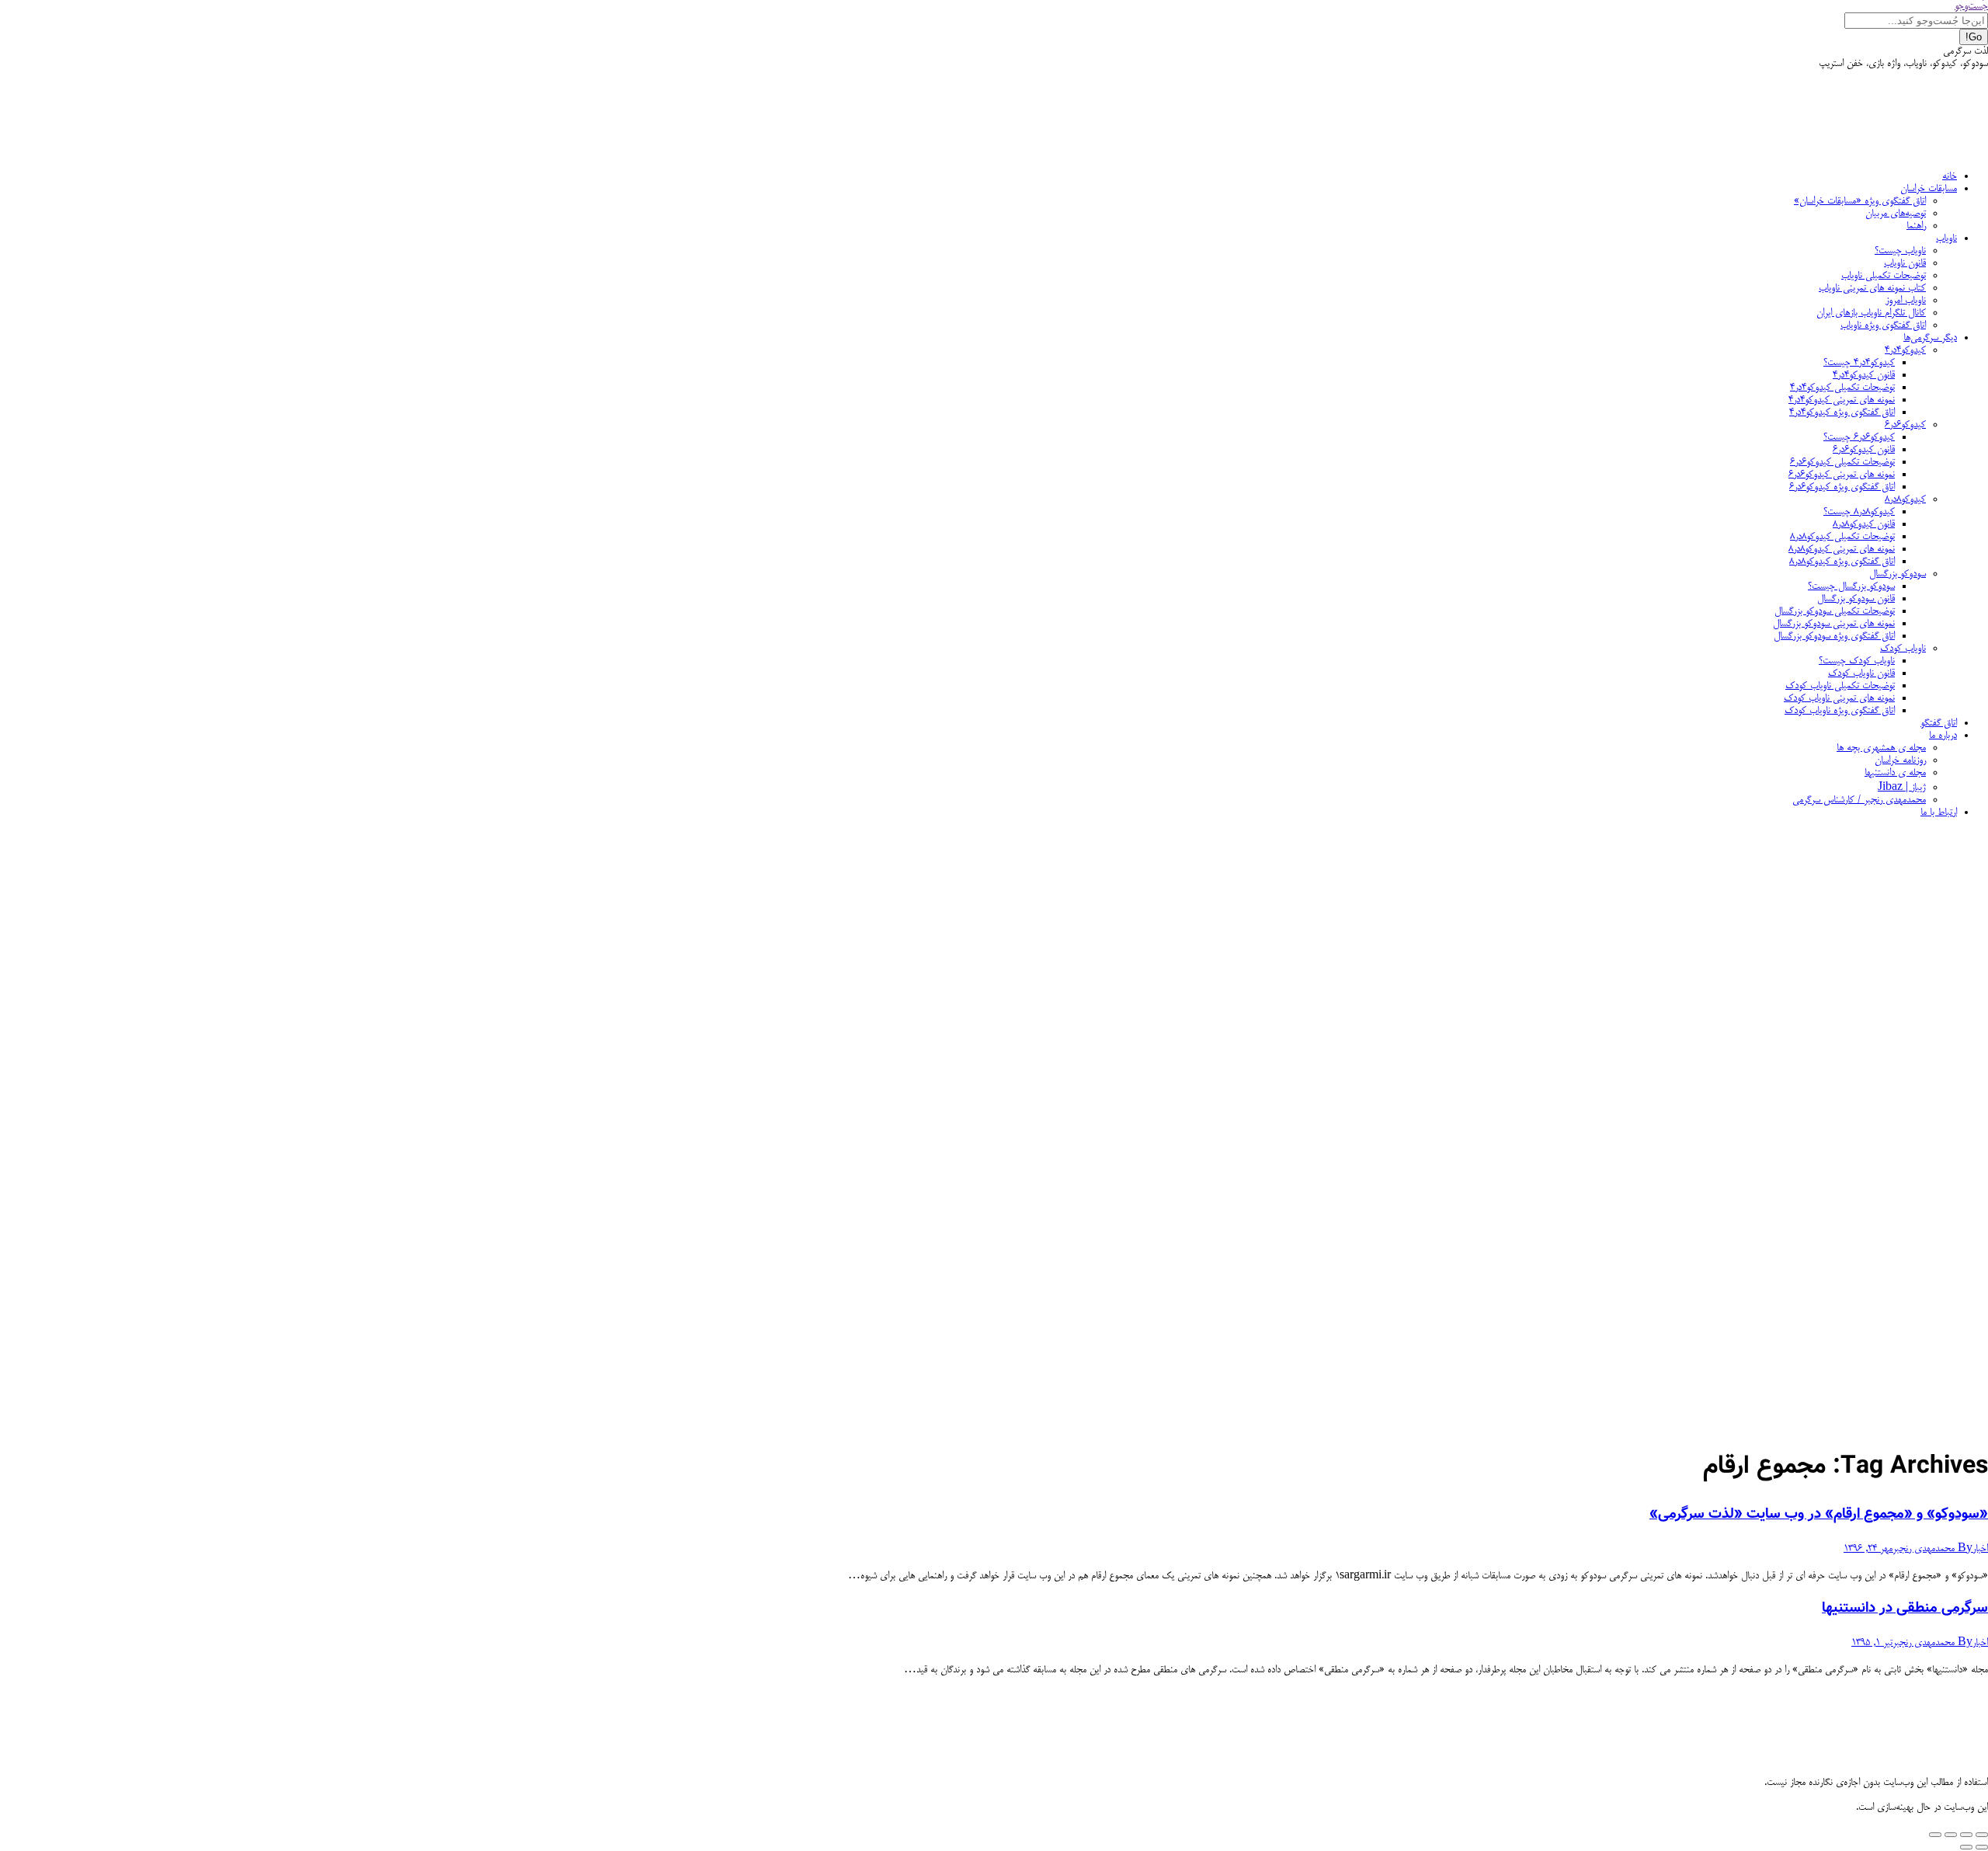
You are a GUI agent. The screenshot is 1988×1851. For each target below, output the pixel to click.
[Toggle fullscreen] (1951, 1835)
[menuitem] (1950, 176)
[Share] (1966, 1835)
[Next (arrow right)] (1966, 1847)
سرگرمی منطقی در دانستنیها (1905, 1608)
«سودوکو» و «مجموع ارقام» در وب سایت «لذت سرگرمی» (1819, 1514)
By (1932, 1549)
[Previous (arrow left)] (1982, 1847)
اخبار (1980, 1549)
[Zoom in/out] (1935, 1835)
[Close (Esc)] (1982, 1835)
